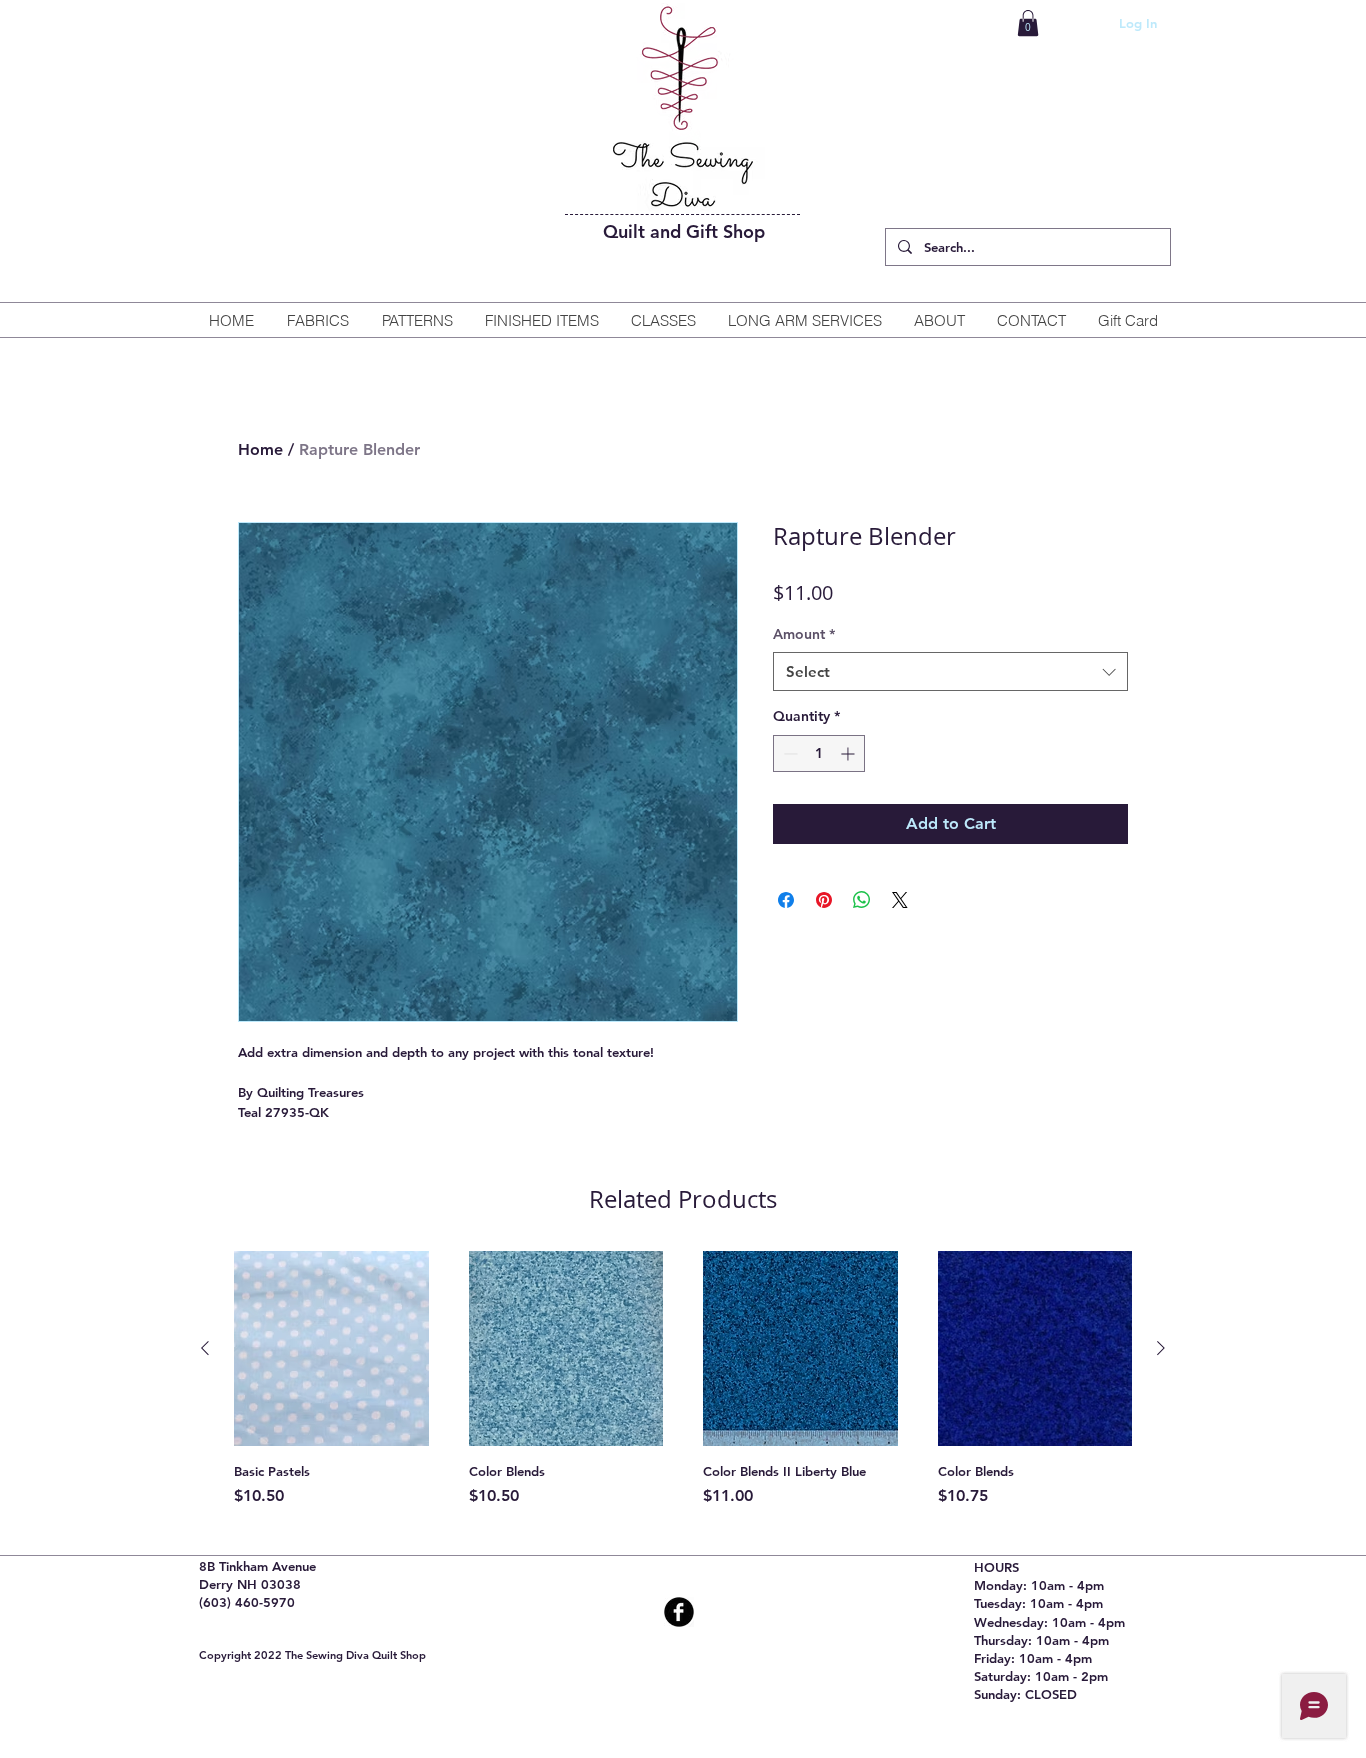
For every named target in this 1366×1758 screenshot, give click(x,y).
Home (260, 449)
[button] (1028, 23)
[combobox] (950, 671)
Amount (804, 634)
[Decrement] (788, 753)
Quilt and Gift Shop (684, 231)
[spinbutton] (819, 753)
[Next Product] (1161, 1348)
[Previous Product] (205, 1348)
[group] (683, 1388)
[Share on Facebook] (786, 900)
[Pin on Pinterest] (824, 900)
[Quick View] (331, 1348)
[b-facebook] (679, 1612)
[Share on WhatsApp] (862, 900)
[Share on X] (900, 900)
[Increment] (849, 753)
